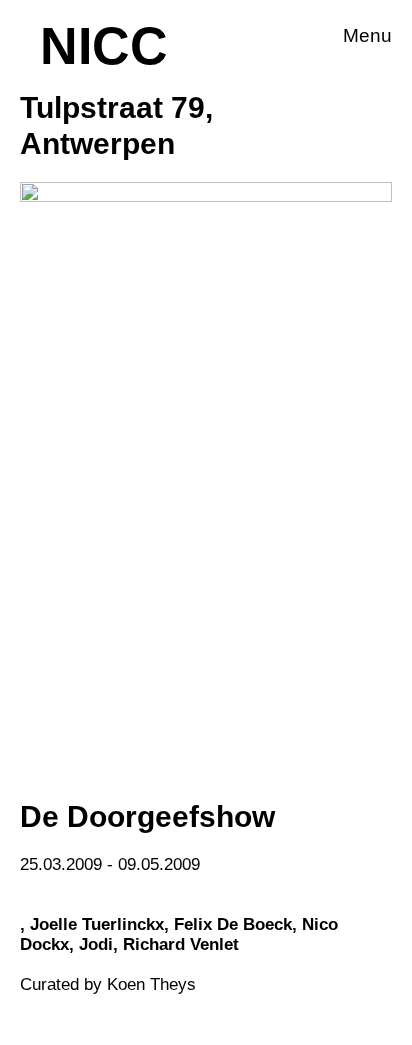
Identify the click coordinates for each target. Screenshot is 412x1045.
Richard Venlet (181, 944)
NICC (104, 46)
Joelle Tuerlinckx (97, 924)
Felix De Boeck (233, 924)
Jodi (96, 944)
